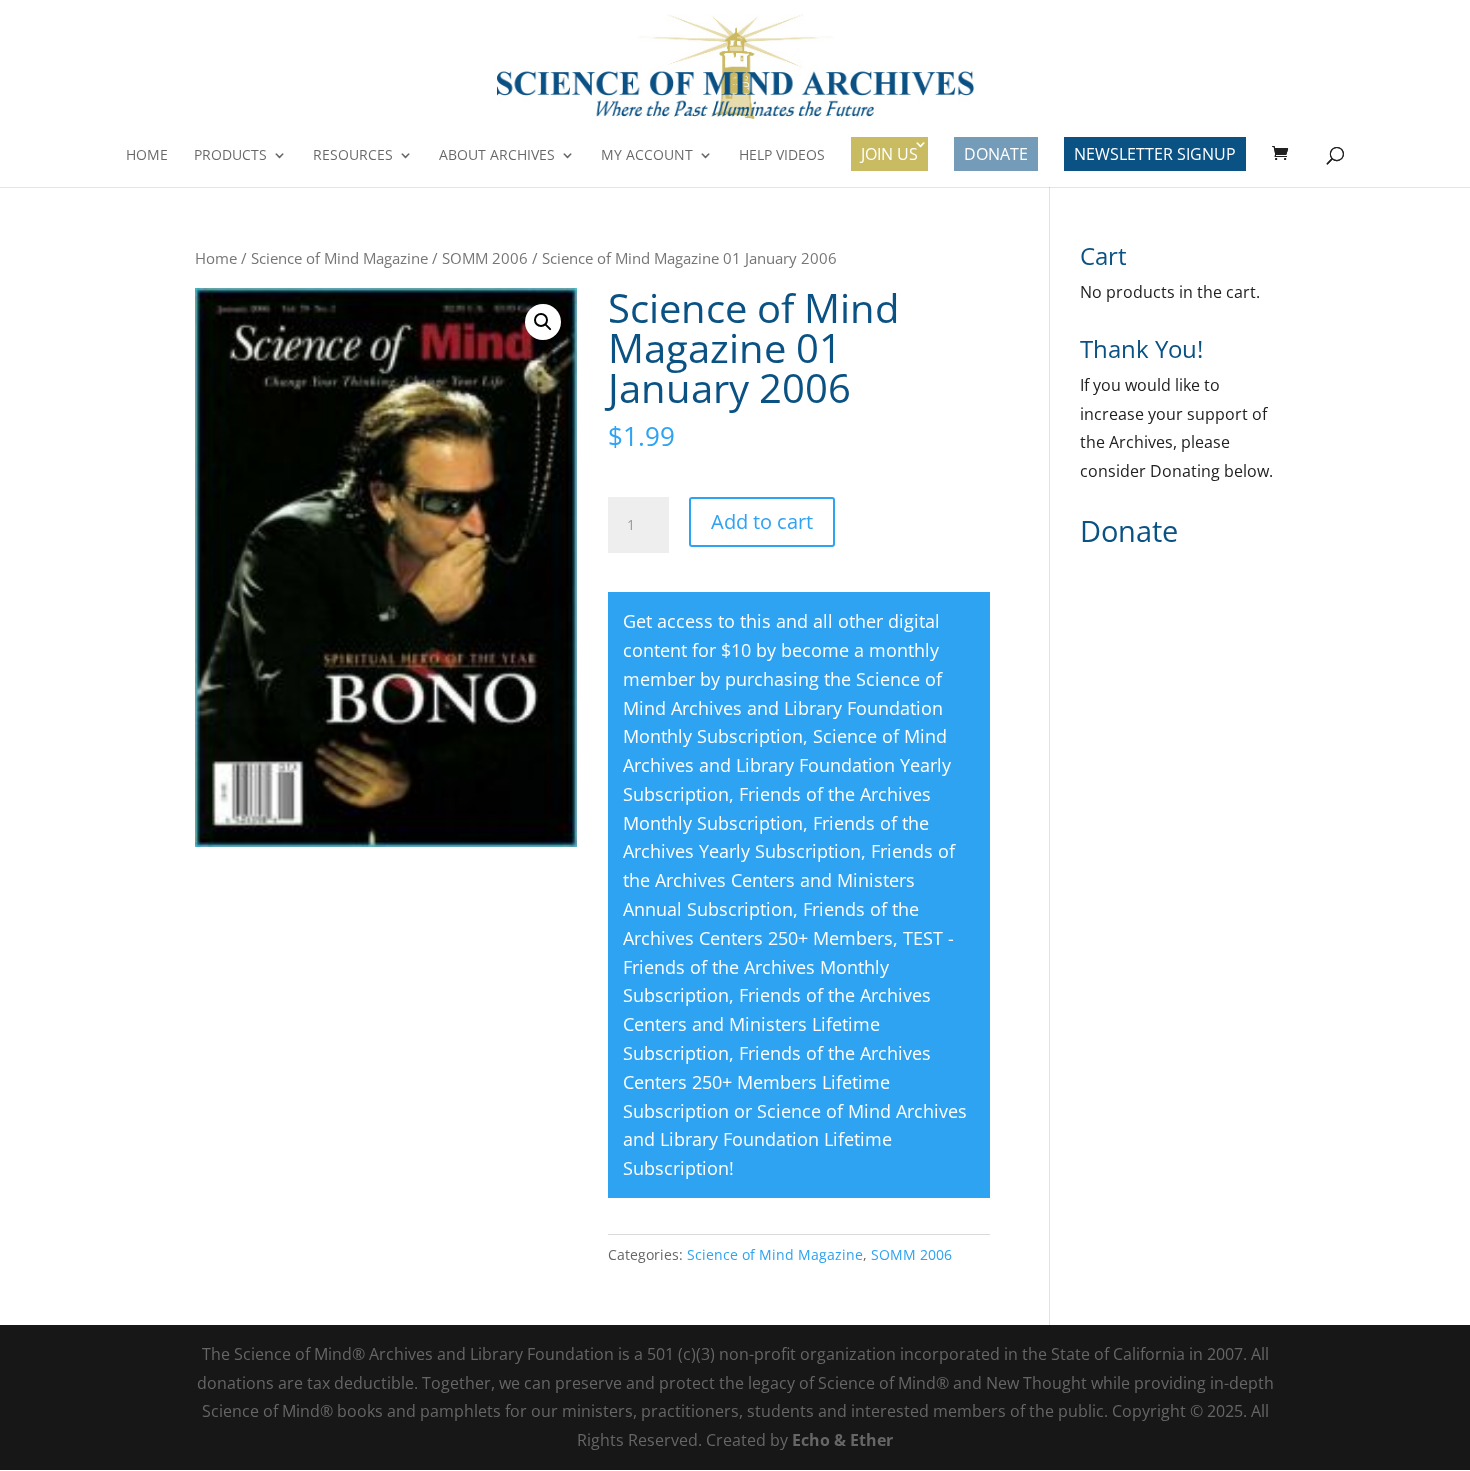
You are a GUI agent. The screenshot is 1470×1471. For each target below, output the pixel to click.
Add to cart (762, 521)
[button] (543, 322)
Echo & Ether (842, 1440)
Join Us (889, 154)
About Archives (497, 156)
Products (230, 156)
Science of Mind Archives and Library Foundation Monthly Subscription (783, 708)
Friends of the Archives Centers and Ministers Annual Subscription (789, 880)
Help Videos (782, 156)
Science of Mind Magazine (339, 258)
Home (147, 156)
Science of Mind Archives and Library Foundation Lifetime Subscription (795, 1140)
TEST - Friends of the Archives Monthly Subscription (788, 967)
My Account (647, 156)
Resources (353, 156)
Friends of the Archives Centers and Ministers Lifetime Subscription (777, 1024)
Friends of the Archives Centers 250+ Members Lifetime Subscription (777, 1082)
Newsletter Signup (1155, 154)
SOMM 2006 (485, 258)
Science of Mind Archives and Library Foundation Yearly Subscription (787, 765)
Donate (996, 154)
